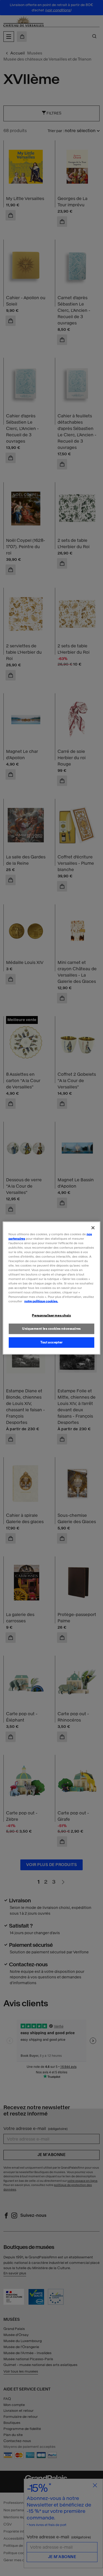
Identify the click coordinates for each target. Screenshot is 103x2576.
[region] (52, 1288)
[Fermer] (93, 1228)
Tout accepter (51, 1342)
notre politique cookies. (41, 1301)
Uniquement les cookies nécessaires (51, 1329)
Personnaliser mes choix (51, 1315)
